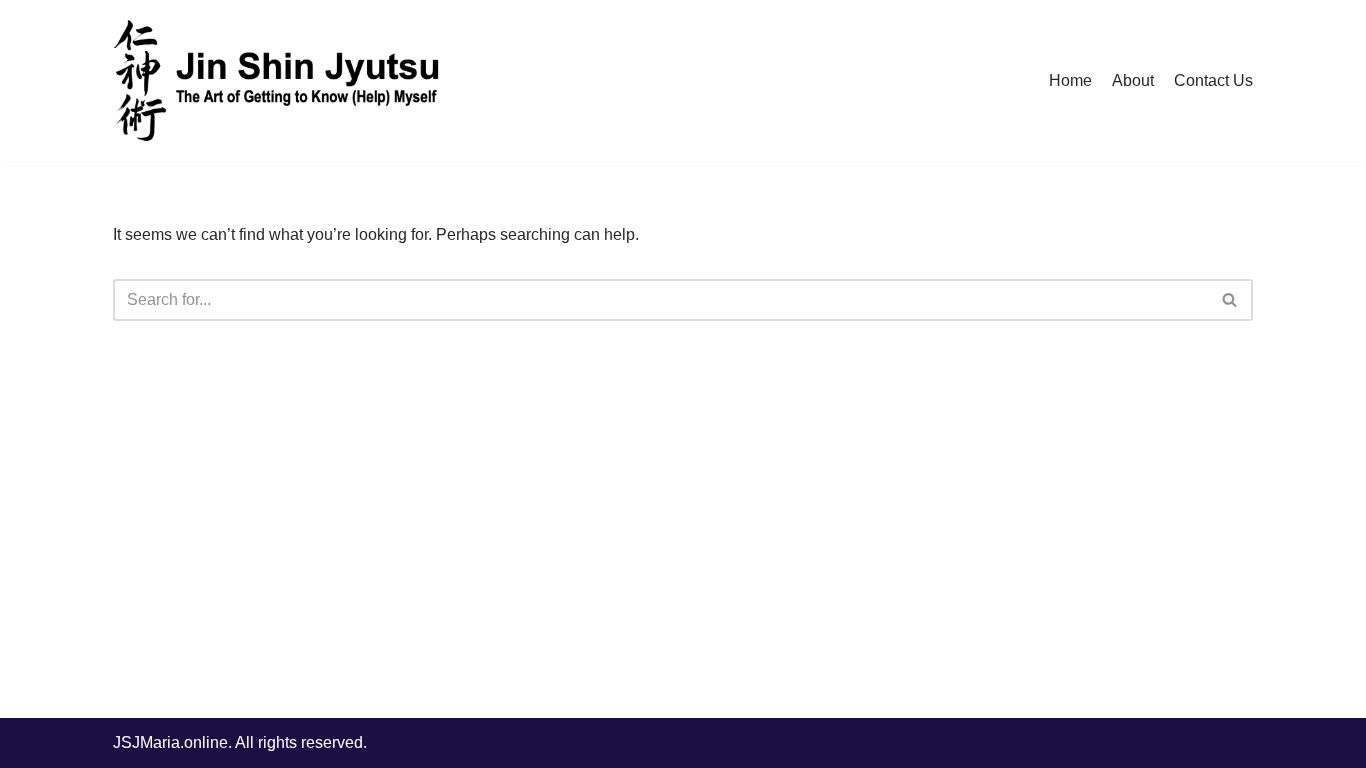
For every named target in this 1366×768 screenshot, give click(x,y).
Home (1070, 80)
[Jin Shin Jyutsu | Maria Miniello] (277, 80)
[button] (1229, 299)
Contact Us (1213, 80)
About (1133, 80)
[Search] (1230, 300)
